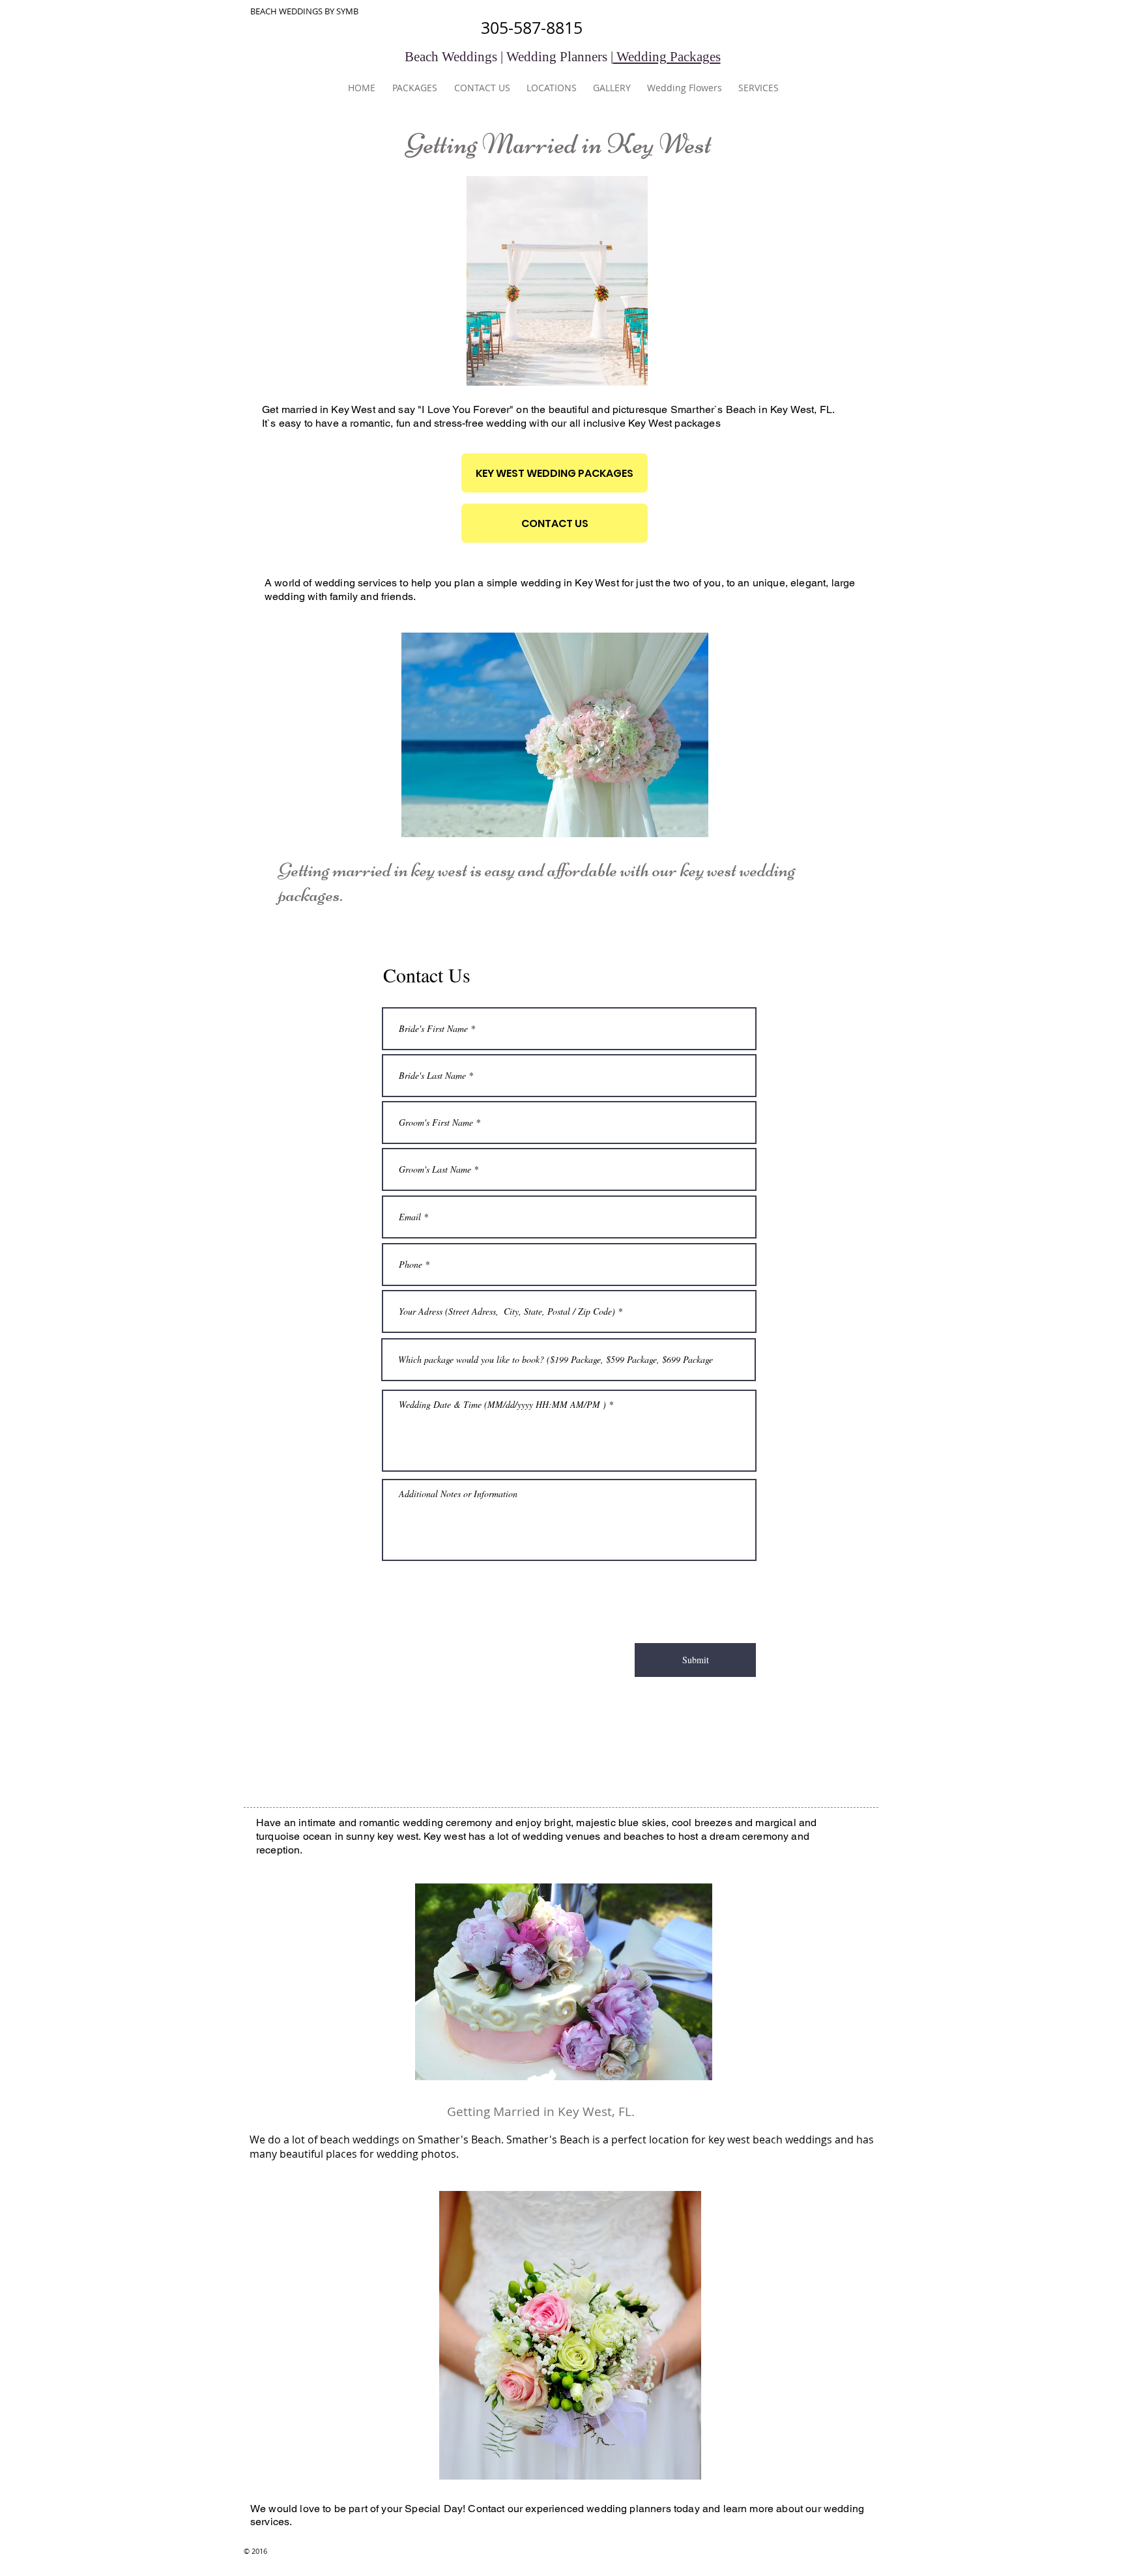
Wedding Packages (667, 57)
